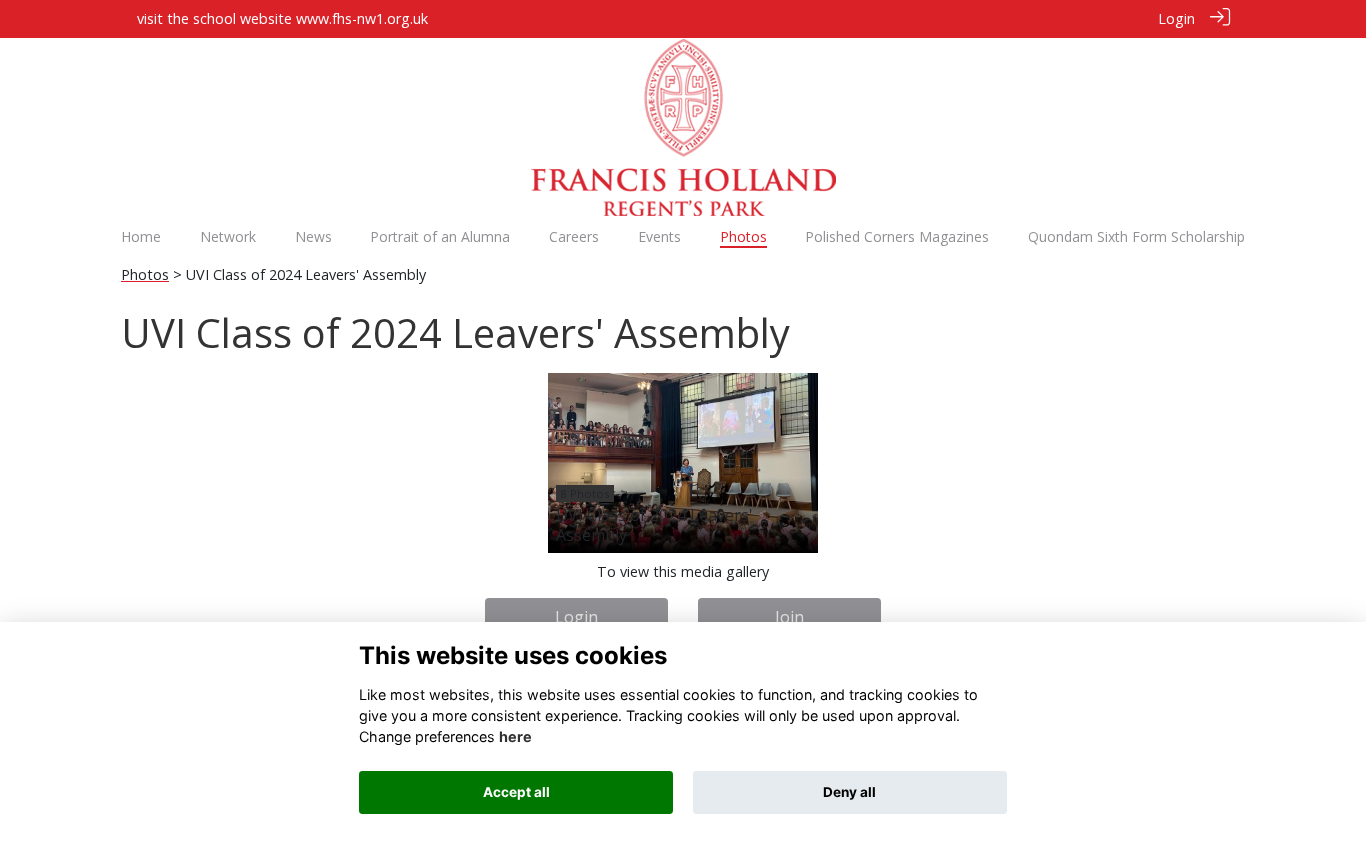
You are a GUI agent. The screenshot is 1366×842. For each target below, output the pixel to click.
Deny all (849, 792)
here (515, 736)
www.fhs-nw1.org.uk (362, 18)
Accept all (516, 792)
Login (1176, 18)
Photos (145, 274)
